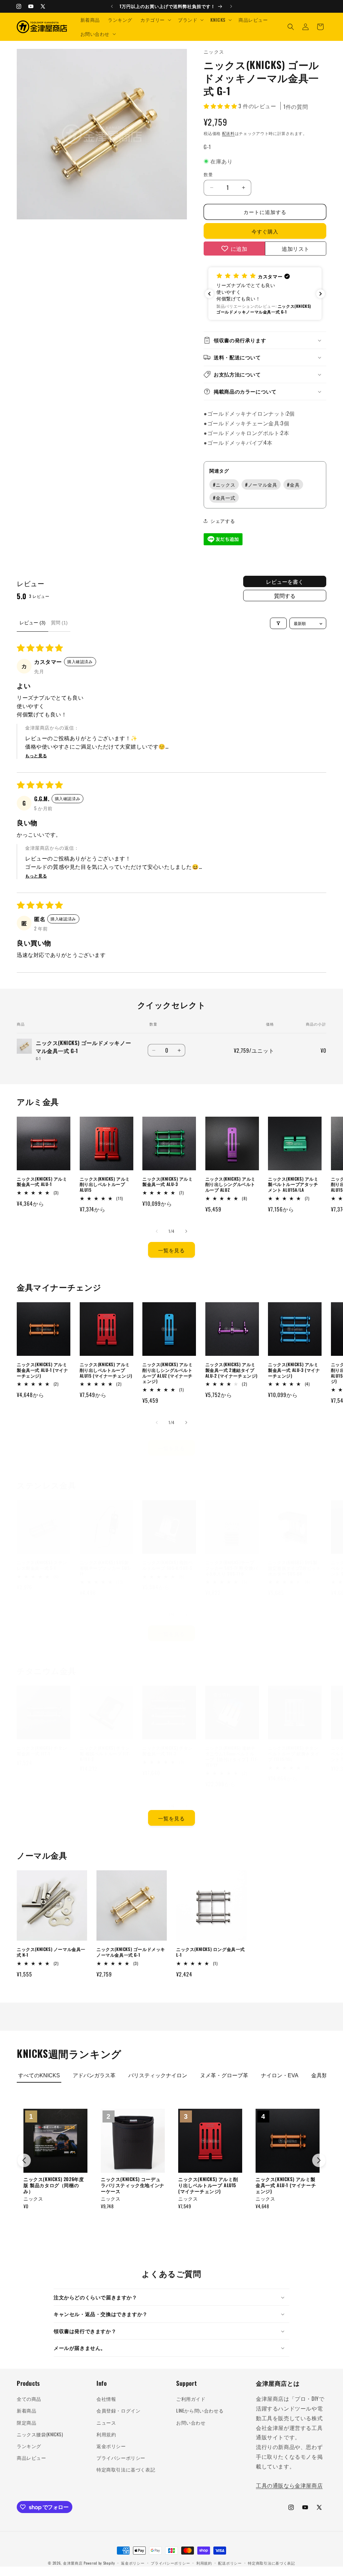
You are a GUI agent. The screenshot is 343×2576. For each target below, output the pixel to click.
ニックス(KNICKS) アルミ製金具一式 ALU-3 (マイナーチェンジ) (294, 1370)
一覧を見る (171, 1250)
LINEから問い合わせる (200, 2410)
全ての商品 (29, 2399)
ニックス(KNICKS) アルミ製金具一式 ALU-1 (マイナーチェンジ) (43, 1370)
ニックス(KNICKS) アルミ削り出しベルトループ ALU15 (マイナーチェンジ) (106, 1370)
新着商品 (26, 2410)
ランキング (29, 2446)
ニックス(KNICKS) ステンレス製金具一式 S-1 (42, 1565)
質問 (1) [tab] (59, 623)
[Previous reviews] (209, 294)
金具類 (319, 2075)
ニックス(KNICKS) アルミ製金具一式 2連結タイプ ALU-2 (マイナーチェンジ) (232, 1370)
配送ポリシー (230, 2563)
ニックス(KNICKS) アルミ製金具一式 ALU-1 (42, 1182)
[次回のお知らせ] (231, 6)
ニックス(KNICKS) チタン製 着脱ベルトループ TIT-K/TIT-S (105, 1754)
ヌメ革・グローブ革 (224, 2075)
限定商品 (26, 2422)
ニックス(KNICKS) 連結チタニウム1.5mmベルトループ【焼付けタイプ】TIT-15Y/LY (232, 1756)
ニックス (224, 484)
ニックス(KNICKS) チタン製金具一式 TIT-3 (168, 1751)
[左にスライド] (157, 1231)
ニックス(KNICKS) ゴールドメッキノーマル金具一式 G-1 (131, 1952)
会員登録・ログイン (118, 2410)
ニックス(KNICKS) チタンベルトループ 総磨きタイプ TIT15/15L (294, 1754)
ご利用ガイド (191, 2399)
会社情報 (106, 2399)
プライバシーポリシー (121, 2458)
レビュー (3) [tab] (32, 623)
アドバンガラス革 (94, 2075)
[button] (155, 20)
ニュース (106, 2422)
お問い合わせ (191, 2422)
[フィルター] (278, 623)
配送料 (228, 133)
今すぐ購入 (265, 231)
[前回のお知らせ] (112, 6)
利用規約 (106, 2434)
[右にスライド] (186, 1231)
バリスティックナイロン (158, 2075)
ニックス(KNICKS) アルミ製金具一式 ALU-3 (168, 1182)
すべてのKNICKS (39, 2075)
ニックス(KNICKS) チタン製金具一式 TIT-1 (42, 1751)
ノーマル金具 (261, 484)
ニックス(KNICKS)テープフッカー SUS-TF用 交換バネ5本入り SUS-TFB (232, 1568)
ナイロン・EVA (280, 2075)
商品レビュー (31, 2458)
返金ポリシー (111, 2446)
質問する (285, 596)
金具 (293, 484)
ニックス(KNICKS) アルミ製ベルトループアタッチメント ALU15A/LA (293, 1185)
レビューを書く (285, 581)
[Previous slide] (24, 2160)
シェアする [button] (223, 521)
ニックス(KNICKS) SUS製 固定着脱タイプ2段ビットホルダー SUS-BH (294, 1568)
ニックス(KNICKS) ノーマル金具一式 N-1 (51, 1952)
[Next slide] (319, 2160)
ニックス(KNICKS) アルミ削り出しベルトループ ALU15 (105, 1185)
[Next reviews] (321, 294)
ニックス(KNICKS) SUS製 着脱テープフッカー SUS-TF (106, 1568)
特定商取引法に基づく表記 (126, 2469)
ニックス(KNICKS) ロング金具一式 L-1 (211, 1952)
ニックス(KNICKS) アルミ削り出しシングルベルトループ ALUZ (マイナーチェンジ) (168, 1373)
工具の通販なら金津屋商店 (289, 2485)
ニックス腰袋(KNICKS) (40, 2434)
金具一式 (224, 498)
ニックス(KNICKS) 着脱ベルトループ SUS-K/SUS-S (168, 1565)
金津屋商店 (73, 2563)
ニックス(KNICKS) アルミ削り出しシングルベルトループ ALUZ (231, 1185)
